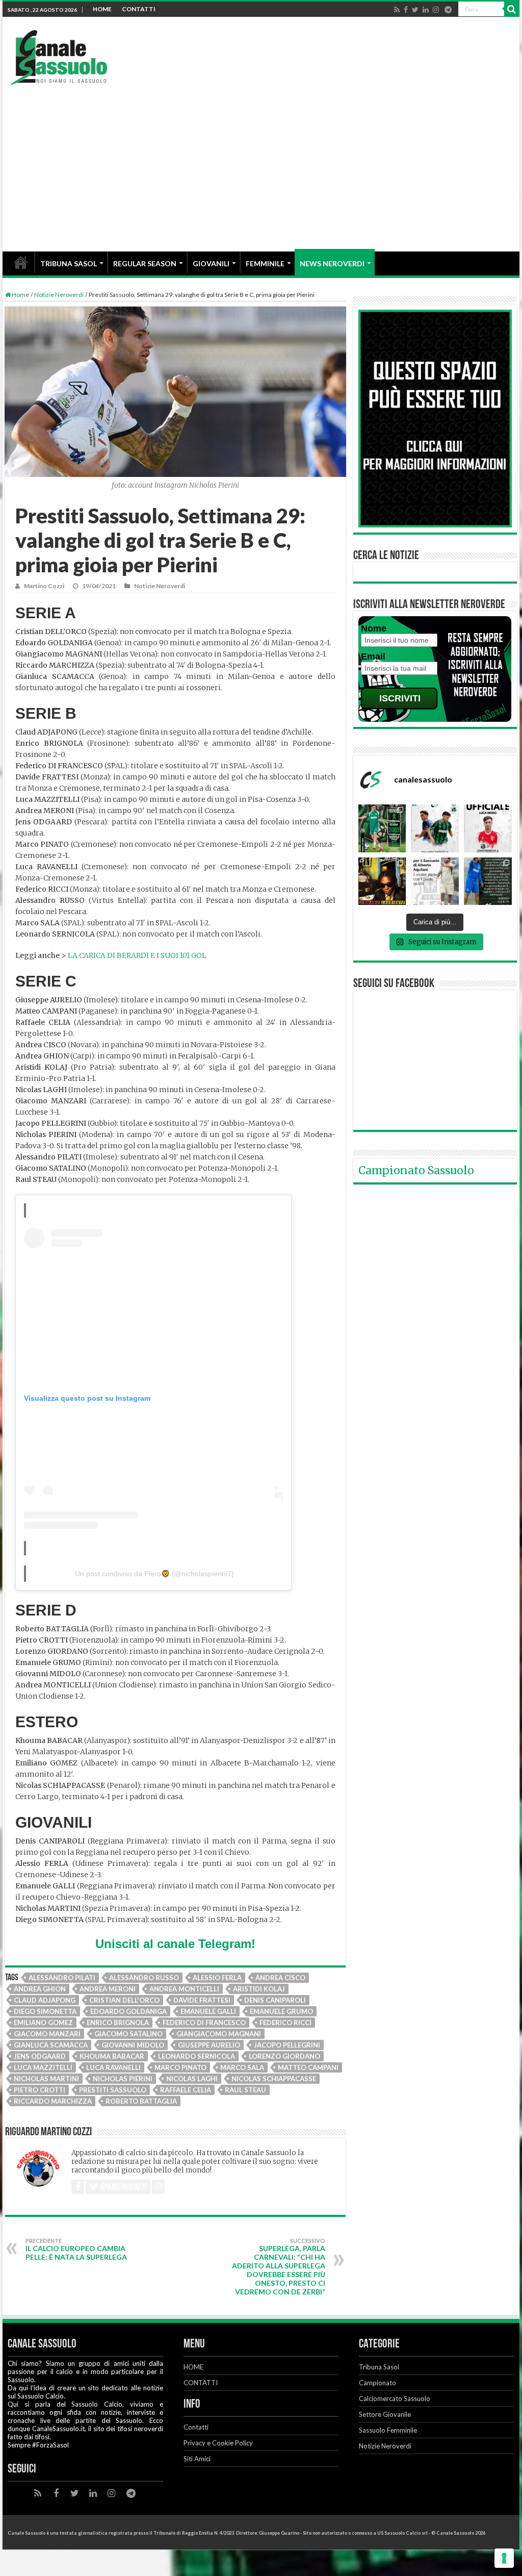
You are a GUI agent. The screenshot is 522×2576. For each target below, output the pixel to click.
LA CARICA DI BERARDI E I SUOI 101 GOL (137, 955)
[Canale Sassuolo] (59, 55)
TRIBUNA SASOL (69, 263)
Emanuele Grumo (281, 2011)
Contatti (196, 2427)
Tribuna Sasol (379, 2367)
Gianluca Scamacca (51, 2045)
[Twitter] (415, 10)
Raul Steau (245, 2090)
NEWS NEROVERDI (332, 263)
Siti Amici (197, 2459)
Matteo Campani (308, 2067)
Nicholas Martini (46, 2079)
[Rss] (397, 10)
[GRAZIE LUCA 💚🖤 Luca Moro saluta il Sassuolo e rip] (488, 828)
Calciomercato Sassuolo (395, 2398)
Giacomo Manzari (47, 2034)
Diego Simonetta (45, 2011)
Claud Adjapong (45, 2000)
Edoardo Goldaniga (128, 2011)
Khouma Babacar (112, 2056)
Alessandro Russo (144, 1978)
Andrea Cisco (280, 1978)
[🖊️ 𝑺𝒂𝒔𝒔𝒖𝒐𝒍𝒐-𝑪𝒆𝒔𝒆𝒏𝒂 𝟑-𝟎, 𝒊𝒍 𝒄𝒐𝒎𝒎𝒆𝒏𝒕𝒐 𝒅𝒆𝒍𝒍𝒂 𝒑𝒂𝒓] (435, 881)
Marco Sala (242, 2067)
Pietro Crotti (40, 2090)
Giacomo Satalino (128, 2034)
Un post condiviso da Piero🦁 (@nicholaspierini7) (154, 1574)
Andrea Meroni (108, 1989)
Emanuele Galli (208, 2011)
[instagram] (436, 10)
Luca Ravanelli (113, 2067)
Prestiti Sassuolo (113, 2090)
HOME (102, 9)
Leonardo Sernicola (197, 2056)
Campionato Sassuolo (416, 1170)
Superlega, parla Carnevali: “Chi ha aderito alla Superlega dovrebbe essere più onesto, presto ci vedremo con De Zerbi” (279, 2267)
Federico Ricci (285, 2023)
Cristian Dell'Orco (124, 2000)
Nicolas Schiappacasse (274, 2079)
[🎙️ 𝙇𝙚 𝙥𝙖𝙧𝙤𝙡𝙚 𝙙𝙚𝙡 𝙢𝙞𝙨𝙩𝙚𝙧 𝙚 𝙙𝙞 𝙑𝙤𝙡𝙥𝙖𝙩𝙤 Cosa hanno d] (488, 881)
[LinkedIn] (426, 10)
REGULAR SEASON (145, 263)
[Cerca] (512, 9)
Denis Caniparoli (275, 2000)
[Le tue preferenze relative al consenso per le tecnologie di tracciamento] (504, 2558)
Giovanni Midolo (133, 2045)
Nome (374, 628)
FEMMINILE (265, 263)
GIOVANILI (211, 263)
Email (373, 656)
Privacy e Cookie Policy (218, 2443)
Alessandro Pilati (62, 1978)
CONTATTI (139, 9)
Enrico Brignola (118, 2023)
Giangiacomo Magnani (219, 2034)
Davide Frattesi (202, 2000)
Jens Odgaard (40, 2056)
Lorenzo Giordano (284, 2056)
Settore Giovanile (385, 2414)
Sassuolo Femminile (388, 2430)
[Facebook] (406, 10)
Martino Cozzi (44, 586)
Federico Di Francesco (204, 2023)
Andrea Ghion (40, 1989)
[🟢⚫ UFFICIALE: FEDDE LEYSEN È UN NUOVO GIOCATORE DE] (382, 828)
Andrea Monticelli (184, 1989)
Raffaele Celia (186, 2090)
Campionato (377, 2383)
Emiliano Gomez (43, 2023)
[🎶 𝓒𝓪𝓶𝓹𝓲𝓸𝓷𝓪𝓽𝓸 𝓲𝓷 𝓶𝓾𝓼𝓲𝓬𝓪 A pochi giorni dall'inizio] (382, 881)
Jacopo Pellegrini (287, 2045)
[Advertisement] (261, 162)
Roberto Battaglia (141, 2101)
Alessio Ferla (217, 1978)
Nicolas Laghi (192, 2079)
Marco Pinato (180, 2067)
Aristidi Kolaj (259, 1989)
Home (20, 295)
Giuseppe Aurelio (209, 2045)
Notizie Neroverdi (59, 295)
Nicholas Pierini (123, 2079)
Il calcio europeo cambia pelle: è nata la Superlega (76, 2249)
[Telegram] (448, 10)
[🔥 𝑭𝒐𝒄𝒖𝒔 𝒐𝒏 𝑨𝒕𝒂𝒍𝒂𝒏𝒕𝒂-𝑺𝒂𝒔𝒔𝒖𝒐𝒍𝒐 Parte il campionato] (435, 828)
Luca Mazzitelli (43, 2067)
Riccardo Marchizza (53, 2101)
